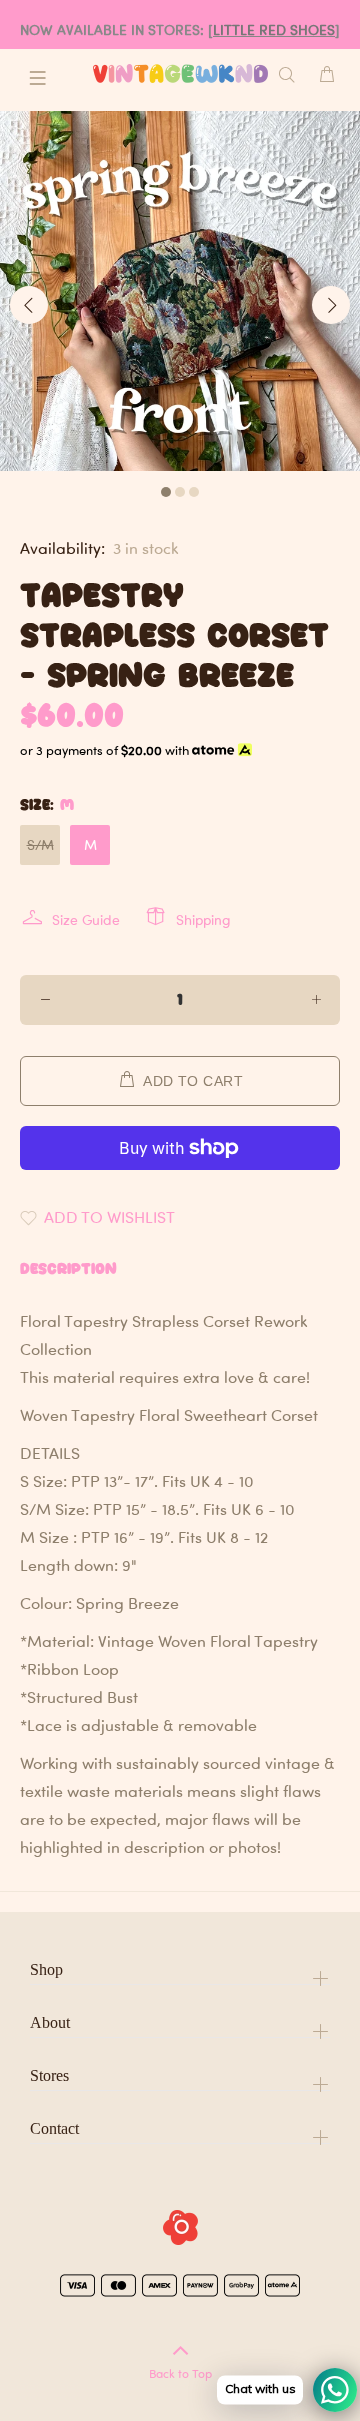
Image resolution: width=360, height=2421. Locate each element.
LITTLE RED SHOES (274, 29)
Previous (29, 305)
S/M (40, 844)
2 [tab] (180, 492)
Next (331, 305)
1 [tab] (166, 492)
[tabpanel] (180, 291)
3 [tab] (194, 492)
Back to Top (180, 2373)
